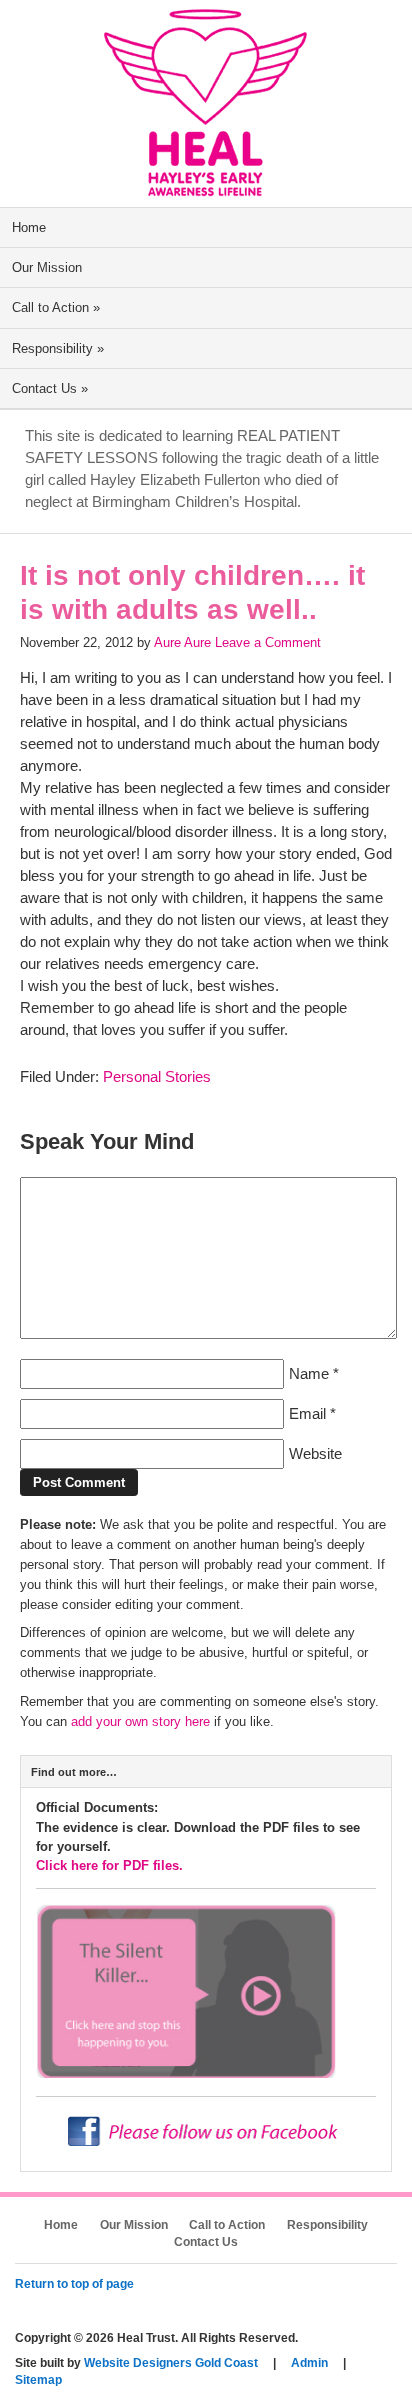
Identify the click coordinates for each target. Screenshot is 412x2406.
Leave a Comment (268, 642)
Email (307, 1414)
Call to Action (56, 307)
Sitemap (38, 2380)
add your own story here (140, 1721)
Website (315, 1454)
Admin (309, 2363)
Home (29, 227)
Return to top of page (74, 2284)
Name (309, 1374)
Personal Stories (157, 1077)
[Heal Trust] (206, 188)
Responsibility (58, 348)
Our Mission (47, 267)
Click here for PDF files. (109, 1865)
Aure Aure (182, 642)
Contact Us (50, 388)
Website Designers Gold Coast (171, 2363)
